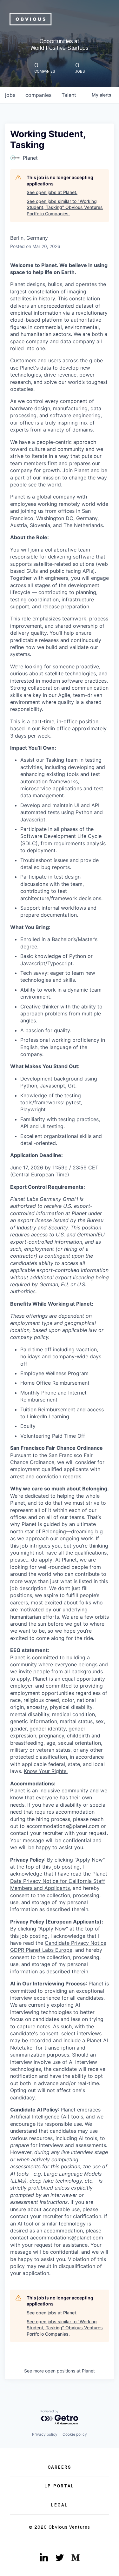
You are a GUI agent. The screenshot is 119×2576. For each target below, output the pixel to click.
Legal (60, 2505)
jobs (10, 95)
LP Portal (59, 2486)
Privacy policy (45, 2434)
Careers (60, 2467)
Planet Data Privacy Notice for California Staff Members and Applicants (59, 1881)
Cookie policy (75, 2434)
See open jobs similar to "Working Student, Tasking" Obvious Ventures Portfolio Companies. (65, 207)
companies (38, 95)
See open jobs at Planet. (52, 192)
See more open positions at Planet (60, 2371)
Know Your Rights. (46, 1771)
